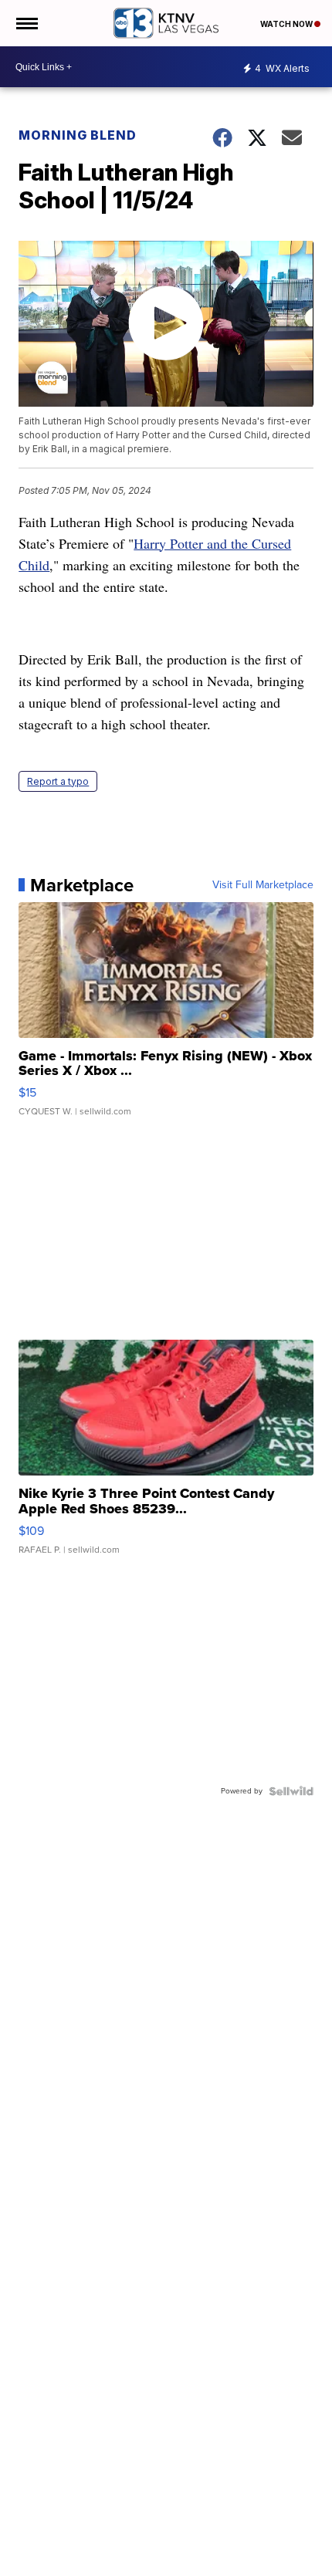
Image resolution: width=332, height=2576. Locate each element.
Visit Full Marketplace (263, 885)
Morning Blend (78, 135)
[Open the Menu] (26, 23)
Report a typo (58, 781)
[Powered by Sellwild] (291, 1791)
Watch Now (287, 24)
